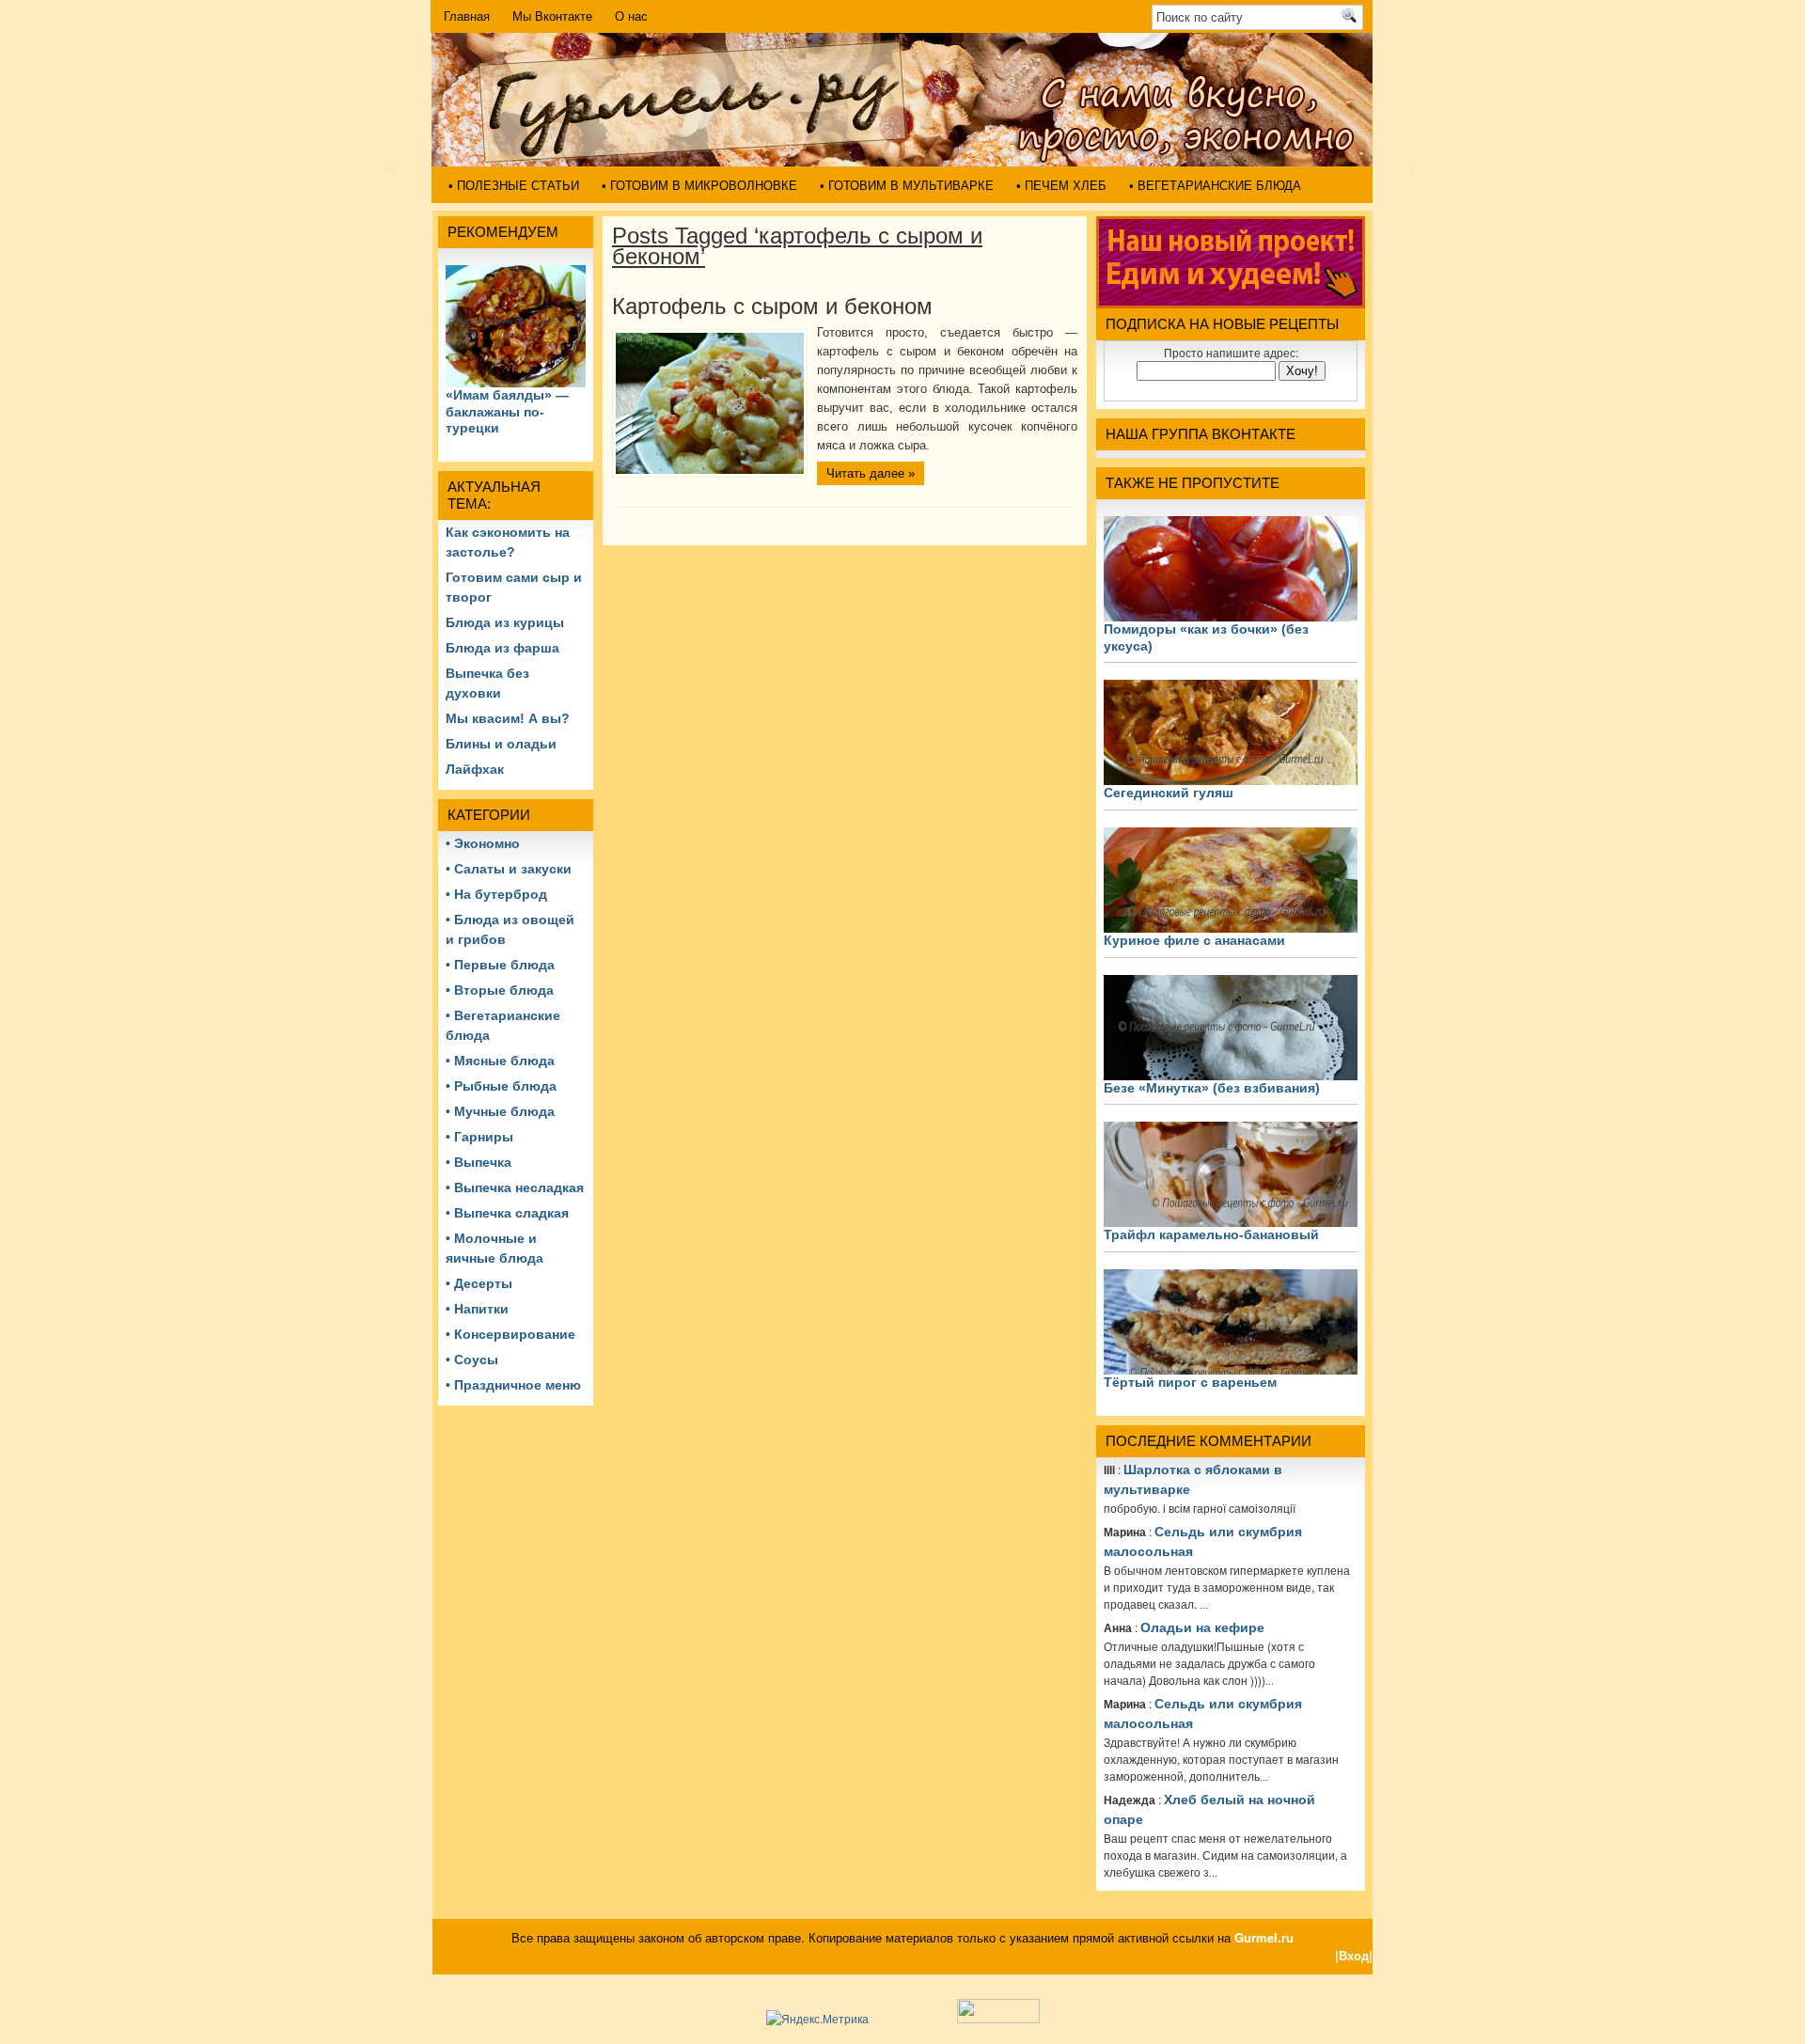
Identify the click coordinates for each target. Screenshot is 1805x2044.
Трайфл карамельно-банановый (1211, 1234)
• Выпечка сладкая (507, 1213)
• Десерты (479, 1283)
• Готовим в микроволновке (699, 186)
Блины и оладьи (501, 744)
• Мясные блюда (500, 1061)
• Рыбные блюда (501, 1086)
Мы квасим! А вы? (508, 718)
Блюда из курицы (505, 622)
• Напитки (477, 1309)
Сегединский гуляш (1169, 793)
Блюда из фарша (502, 648)
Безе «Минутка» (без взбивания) (1212, 1088)
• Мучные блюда (500, 1111)
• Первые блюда (500, 965)
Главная (467, 16)
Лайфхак (475, 769)
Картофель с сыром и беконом (772, 306)
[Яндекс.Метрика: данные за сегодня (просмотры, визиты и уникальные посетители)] (817, 2019)
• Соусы (472, 1360)
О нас (631, 16)
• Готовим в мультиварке (907, 186)
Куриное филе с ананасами (1194, 940)
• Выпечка (479, 1162)
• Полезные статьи (514, 186)
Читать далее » (871, 473)
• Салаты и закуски (509, 869)
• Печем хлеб (1061, 186)
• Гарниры (479, 1137)
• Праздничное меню (513, 1385)
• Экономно (483, 843)
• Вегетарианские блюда (1215, 186)
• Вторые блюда (500, 990)
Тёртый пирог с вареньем (1190, 1382)
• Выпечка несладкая (515, 1187)
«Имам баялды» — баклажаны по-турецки (507, 411)
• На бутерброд (496, 894)
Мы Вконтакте (552, 16)
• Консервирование (510, 1334)
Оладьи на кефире (1202, 1627)
